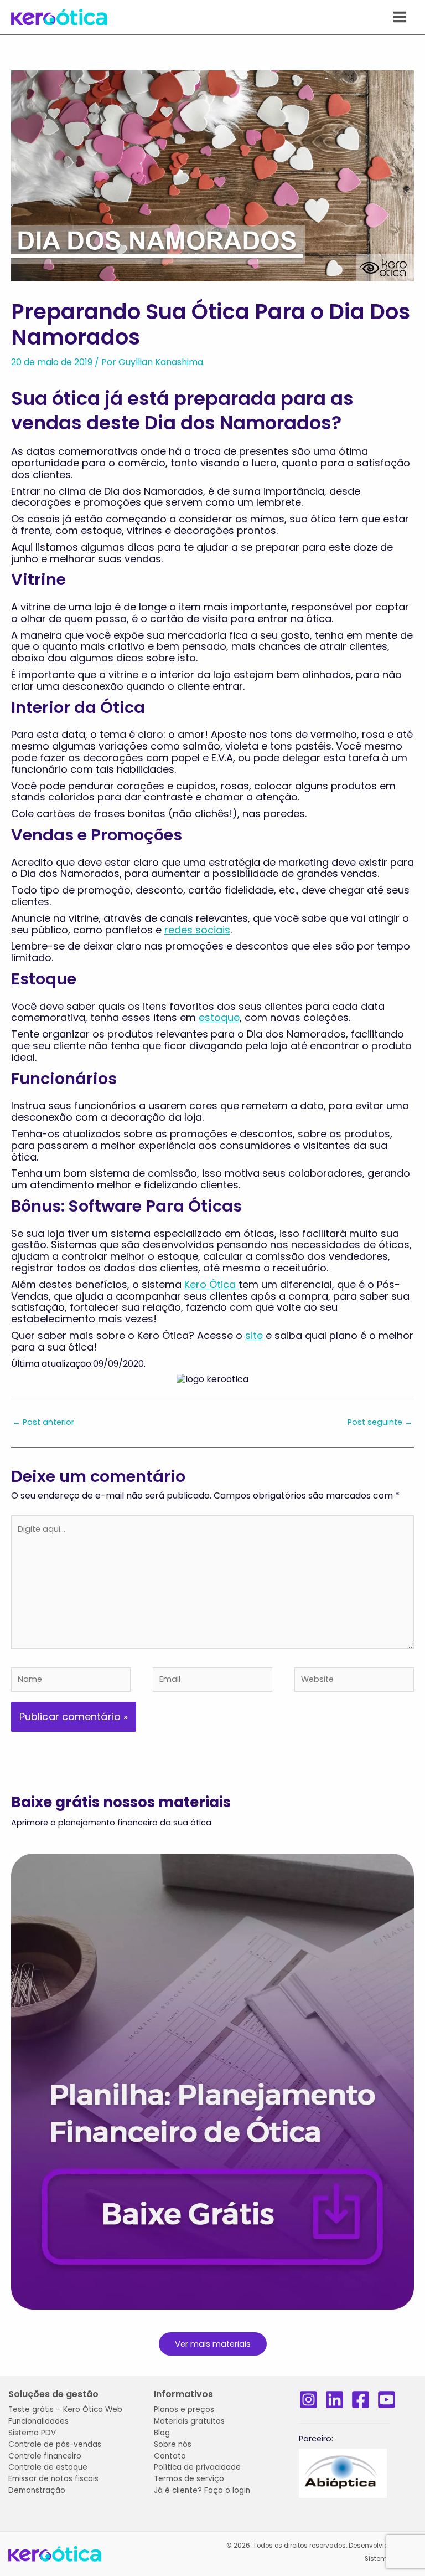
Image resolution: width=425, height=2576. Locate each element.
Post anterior (43, 1422)
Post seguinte (380, 1422)
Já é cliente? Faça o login (202, 2490)
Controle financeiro (45, 2456)
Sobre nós (173, 2444)
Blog (162, 2433)
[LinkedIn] (335, 2400)
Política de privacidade (197, 2467)
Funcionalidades (38, 2421)
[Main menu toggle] (400, 17)
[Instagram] (309, 2400)
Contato (170, 2456)
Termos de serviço (189, 2479)
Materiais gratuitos (189, 2421)
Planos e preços (184, 2410)
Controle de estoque (48, 2467)
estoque (219, 1017)
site (254, 1335)
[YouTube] (387, 2400)
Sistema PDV (32, 2433)
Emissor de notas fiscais (53, 2479)
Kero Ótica (211, 1284)
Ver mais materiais (213, 2344)
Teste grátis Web (65, 2410)
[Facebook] (361, 2400)
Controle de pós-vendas (55, 2444)
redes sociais (197, 930)
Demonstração (37, 2490)
